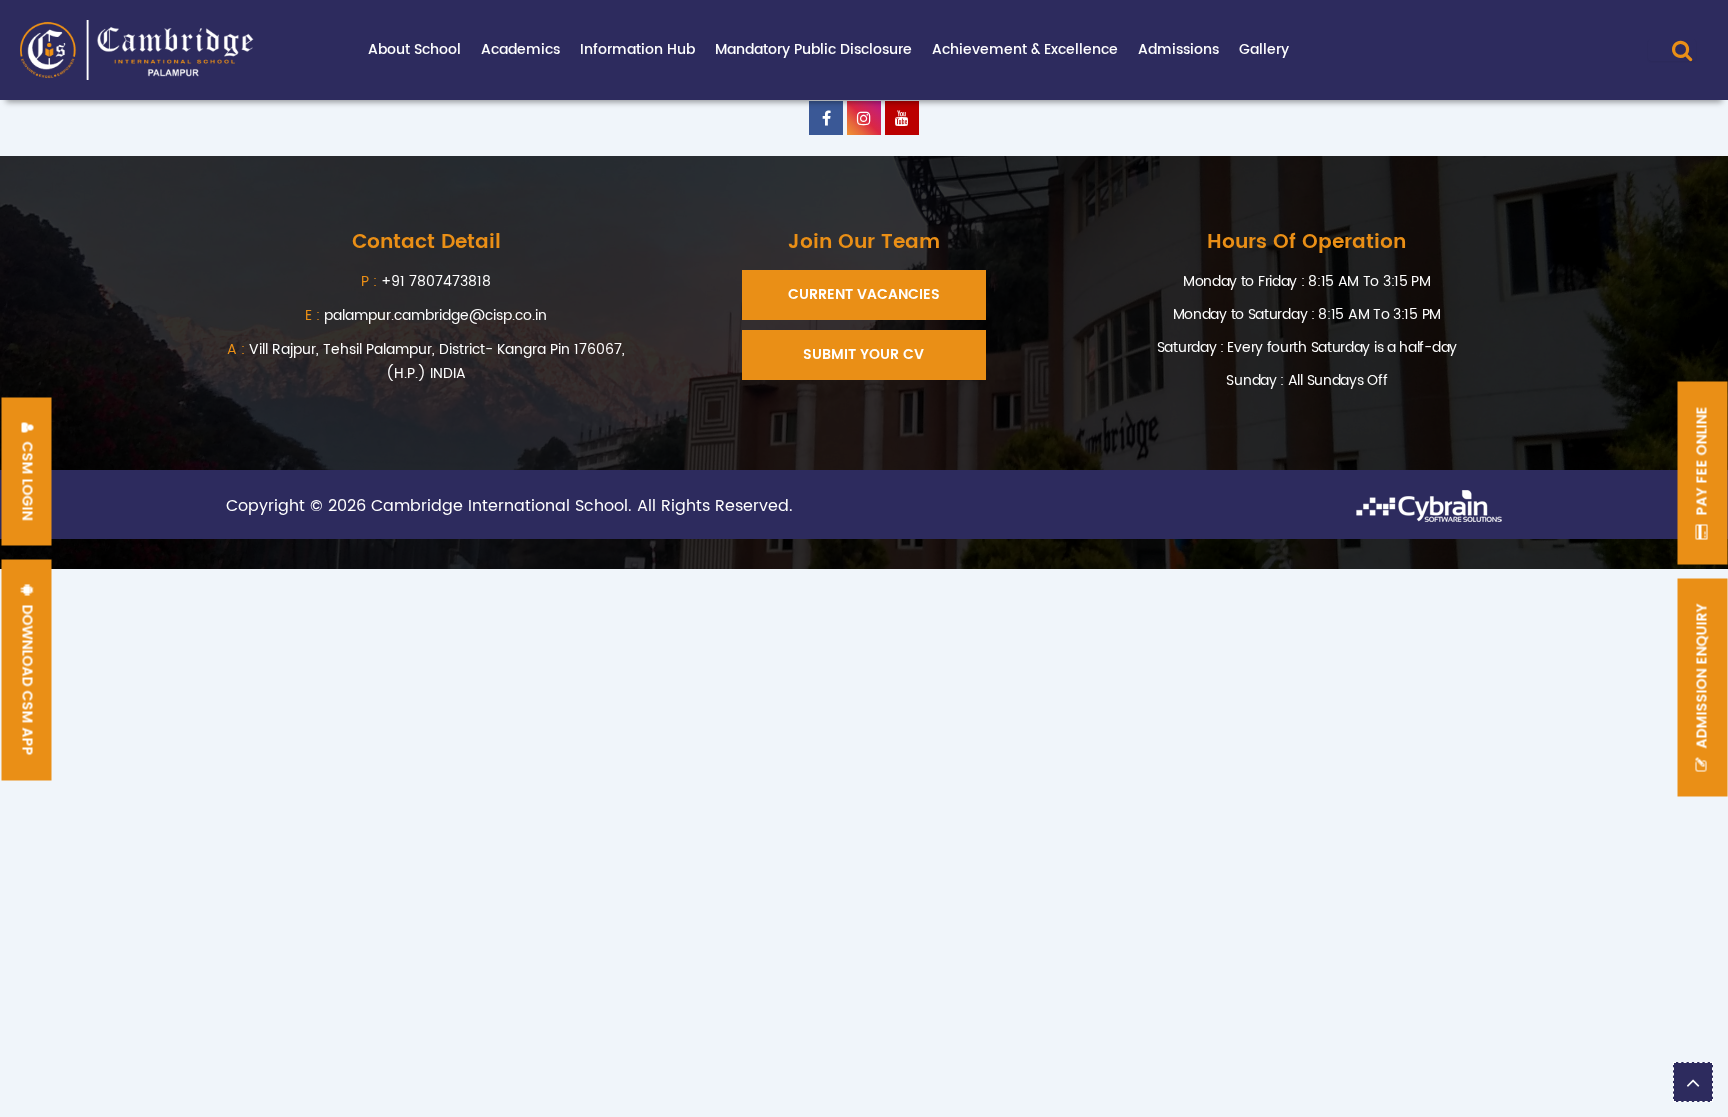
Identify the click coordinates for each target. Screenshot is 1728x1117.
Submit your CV (863, 354)
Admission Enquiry (1702, 677)
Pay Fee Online (1702, 462)
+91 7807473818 (436, 281)
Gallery (1264, 49)
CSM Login (27, 478)
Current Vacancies (864, 294)
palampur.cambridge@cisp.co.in (426, 315)
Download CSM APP (27, 677)
